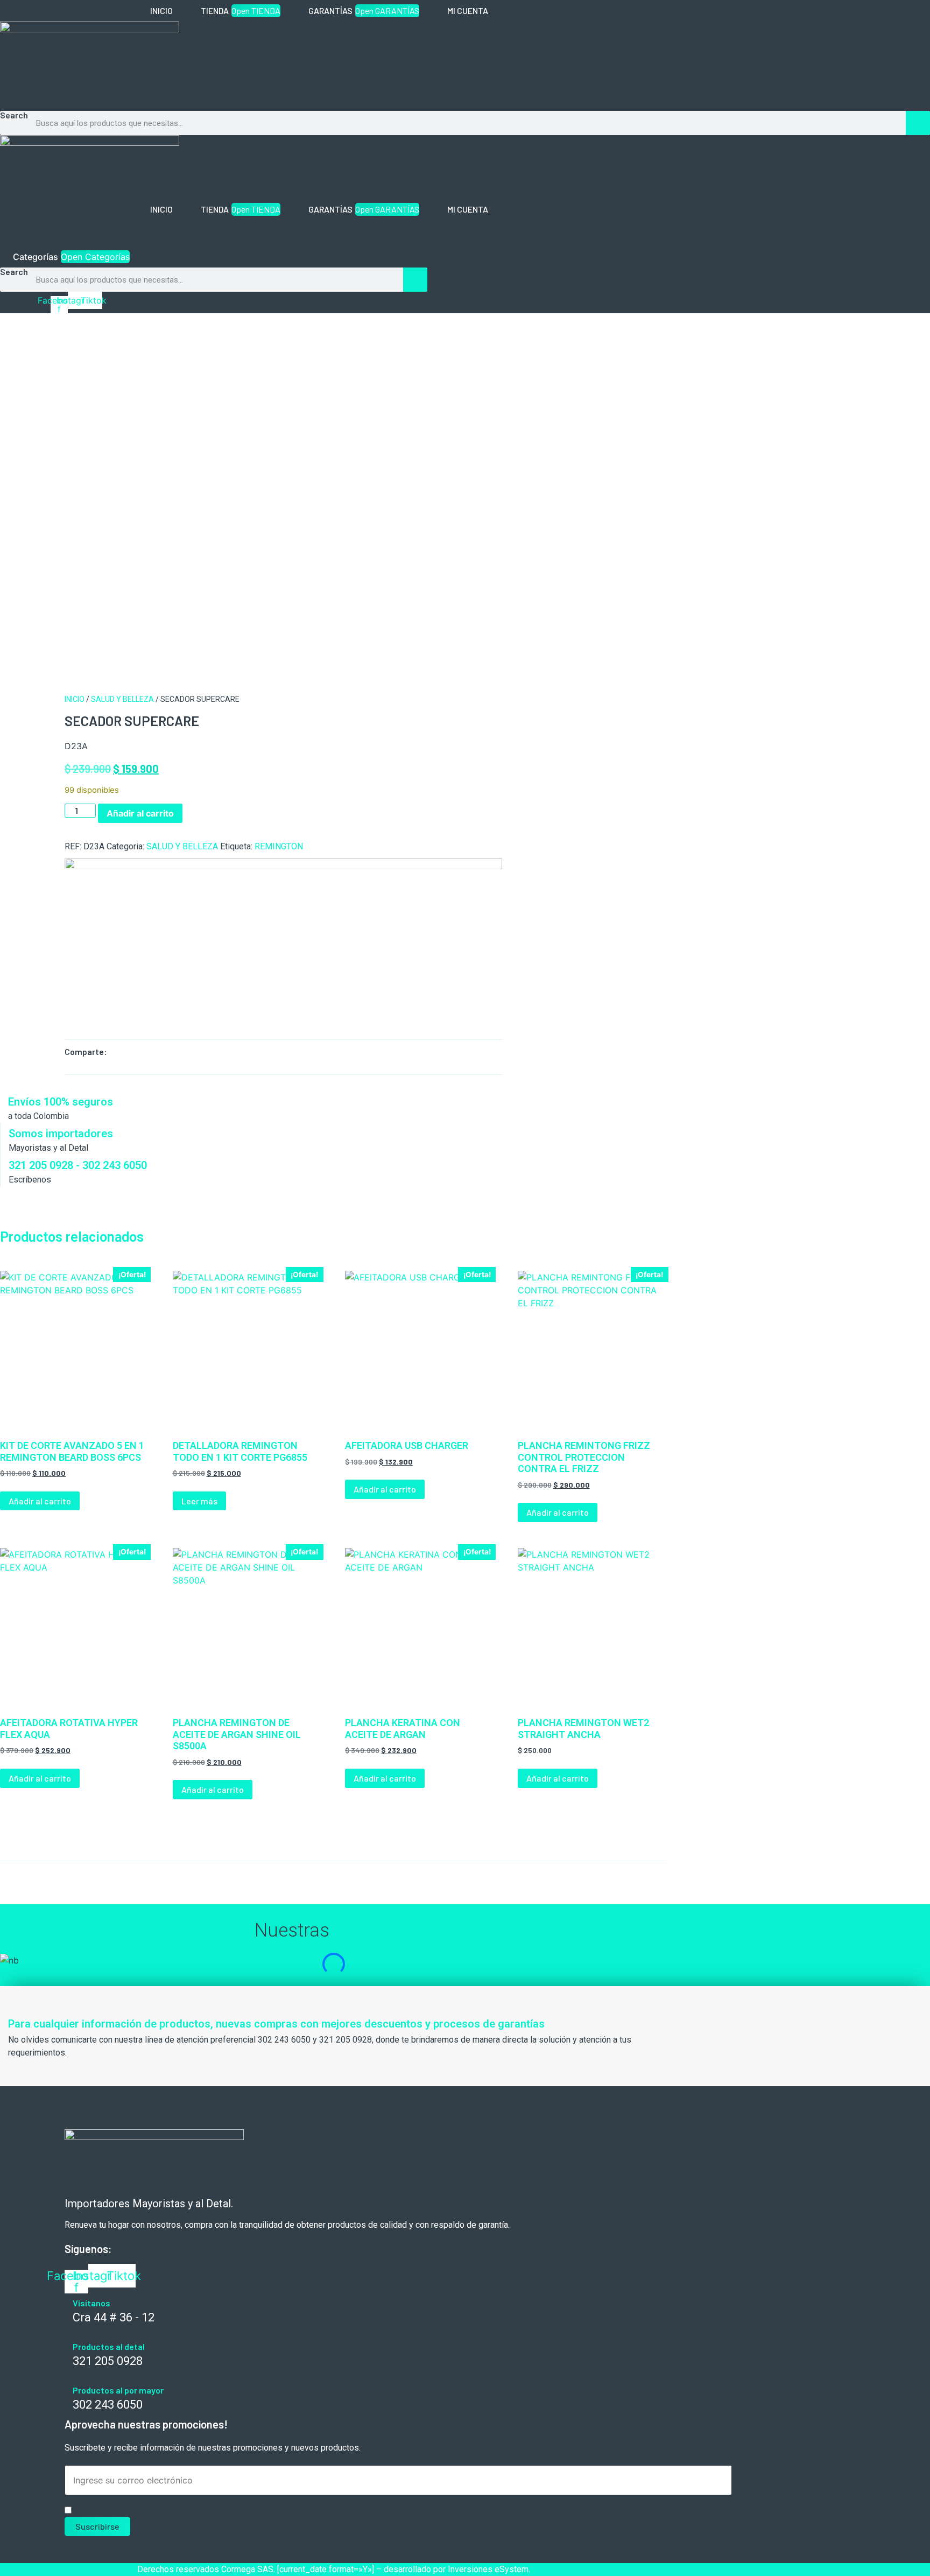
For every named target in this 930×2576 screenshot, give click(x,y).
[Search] (918, 123)
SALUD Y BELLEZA (122, 699)
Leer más (199, 1501)
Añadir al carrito (140, 813)
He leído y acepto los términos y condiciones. (162, 2511)
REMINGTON (279, 846)
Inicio (75, 699)
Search (14, 115)
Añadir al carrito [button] (40, 1501)
